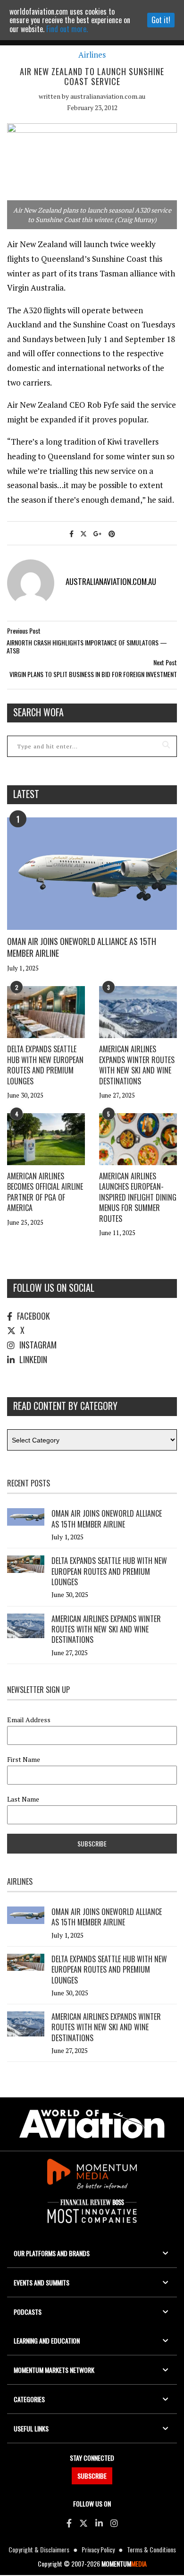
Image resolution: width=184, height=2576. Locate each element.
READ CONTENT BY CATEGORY (65, 1406)
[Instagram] (114, 2523)
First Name (24, 1760)
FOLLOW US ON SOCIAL (54, 1288)
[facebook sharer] (71, 533)
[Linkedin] (99, 2523)
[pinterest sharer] (112, 533)
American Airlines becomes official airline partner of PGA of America (45, 1192)
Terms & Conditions (151, 2549)
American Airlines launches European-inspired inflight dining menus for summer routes (138, 1197)
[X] (84, 2523)
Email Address (29, 1720)
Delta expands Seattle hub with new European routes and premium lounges (45, 1065)
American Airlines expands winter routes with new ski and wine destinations (137, 1065)
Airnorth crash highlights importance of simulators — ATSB (87, 647)
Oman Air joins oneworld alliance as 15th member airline (82, 947)
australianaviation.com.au (108, 96)
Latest (26, 794)
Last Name (23, 1799)
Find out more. (67, 29)
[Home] (92, 2124)
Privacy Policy (98, 2549)
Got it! (161, 20)
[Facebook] (69, 2523)
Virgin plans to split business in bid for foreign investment (93, 674)
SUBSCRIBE (92, 2476)
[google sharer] (98, 533)
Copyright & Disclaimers (39, 2549)
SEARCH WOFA (38, 712)
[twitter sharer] (84, 533)
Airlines (92, 55)
